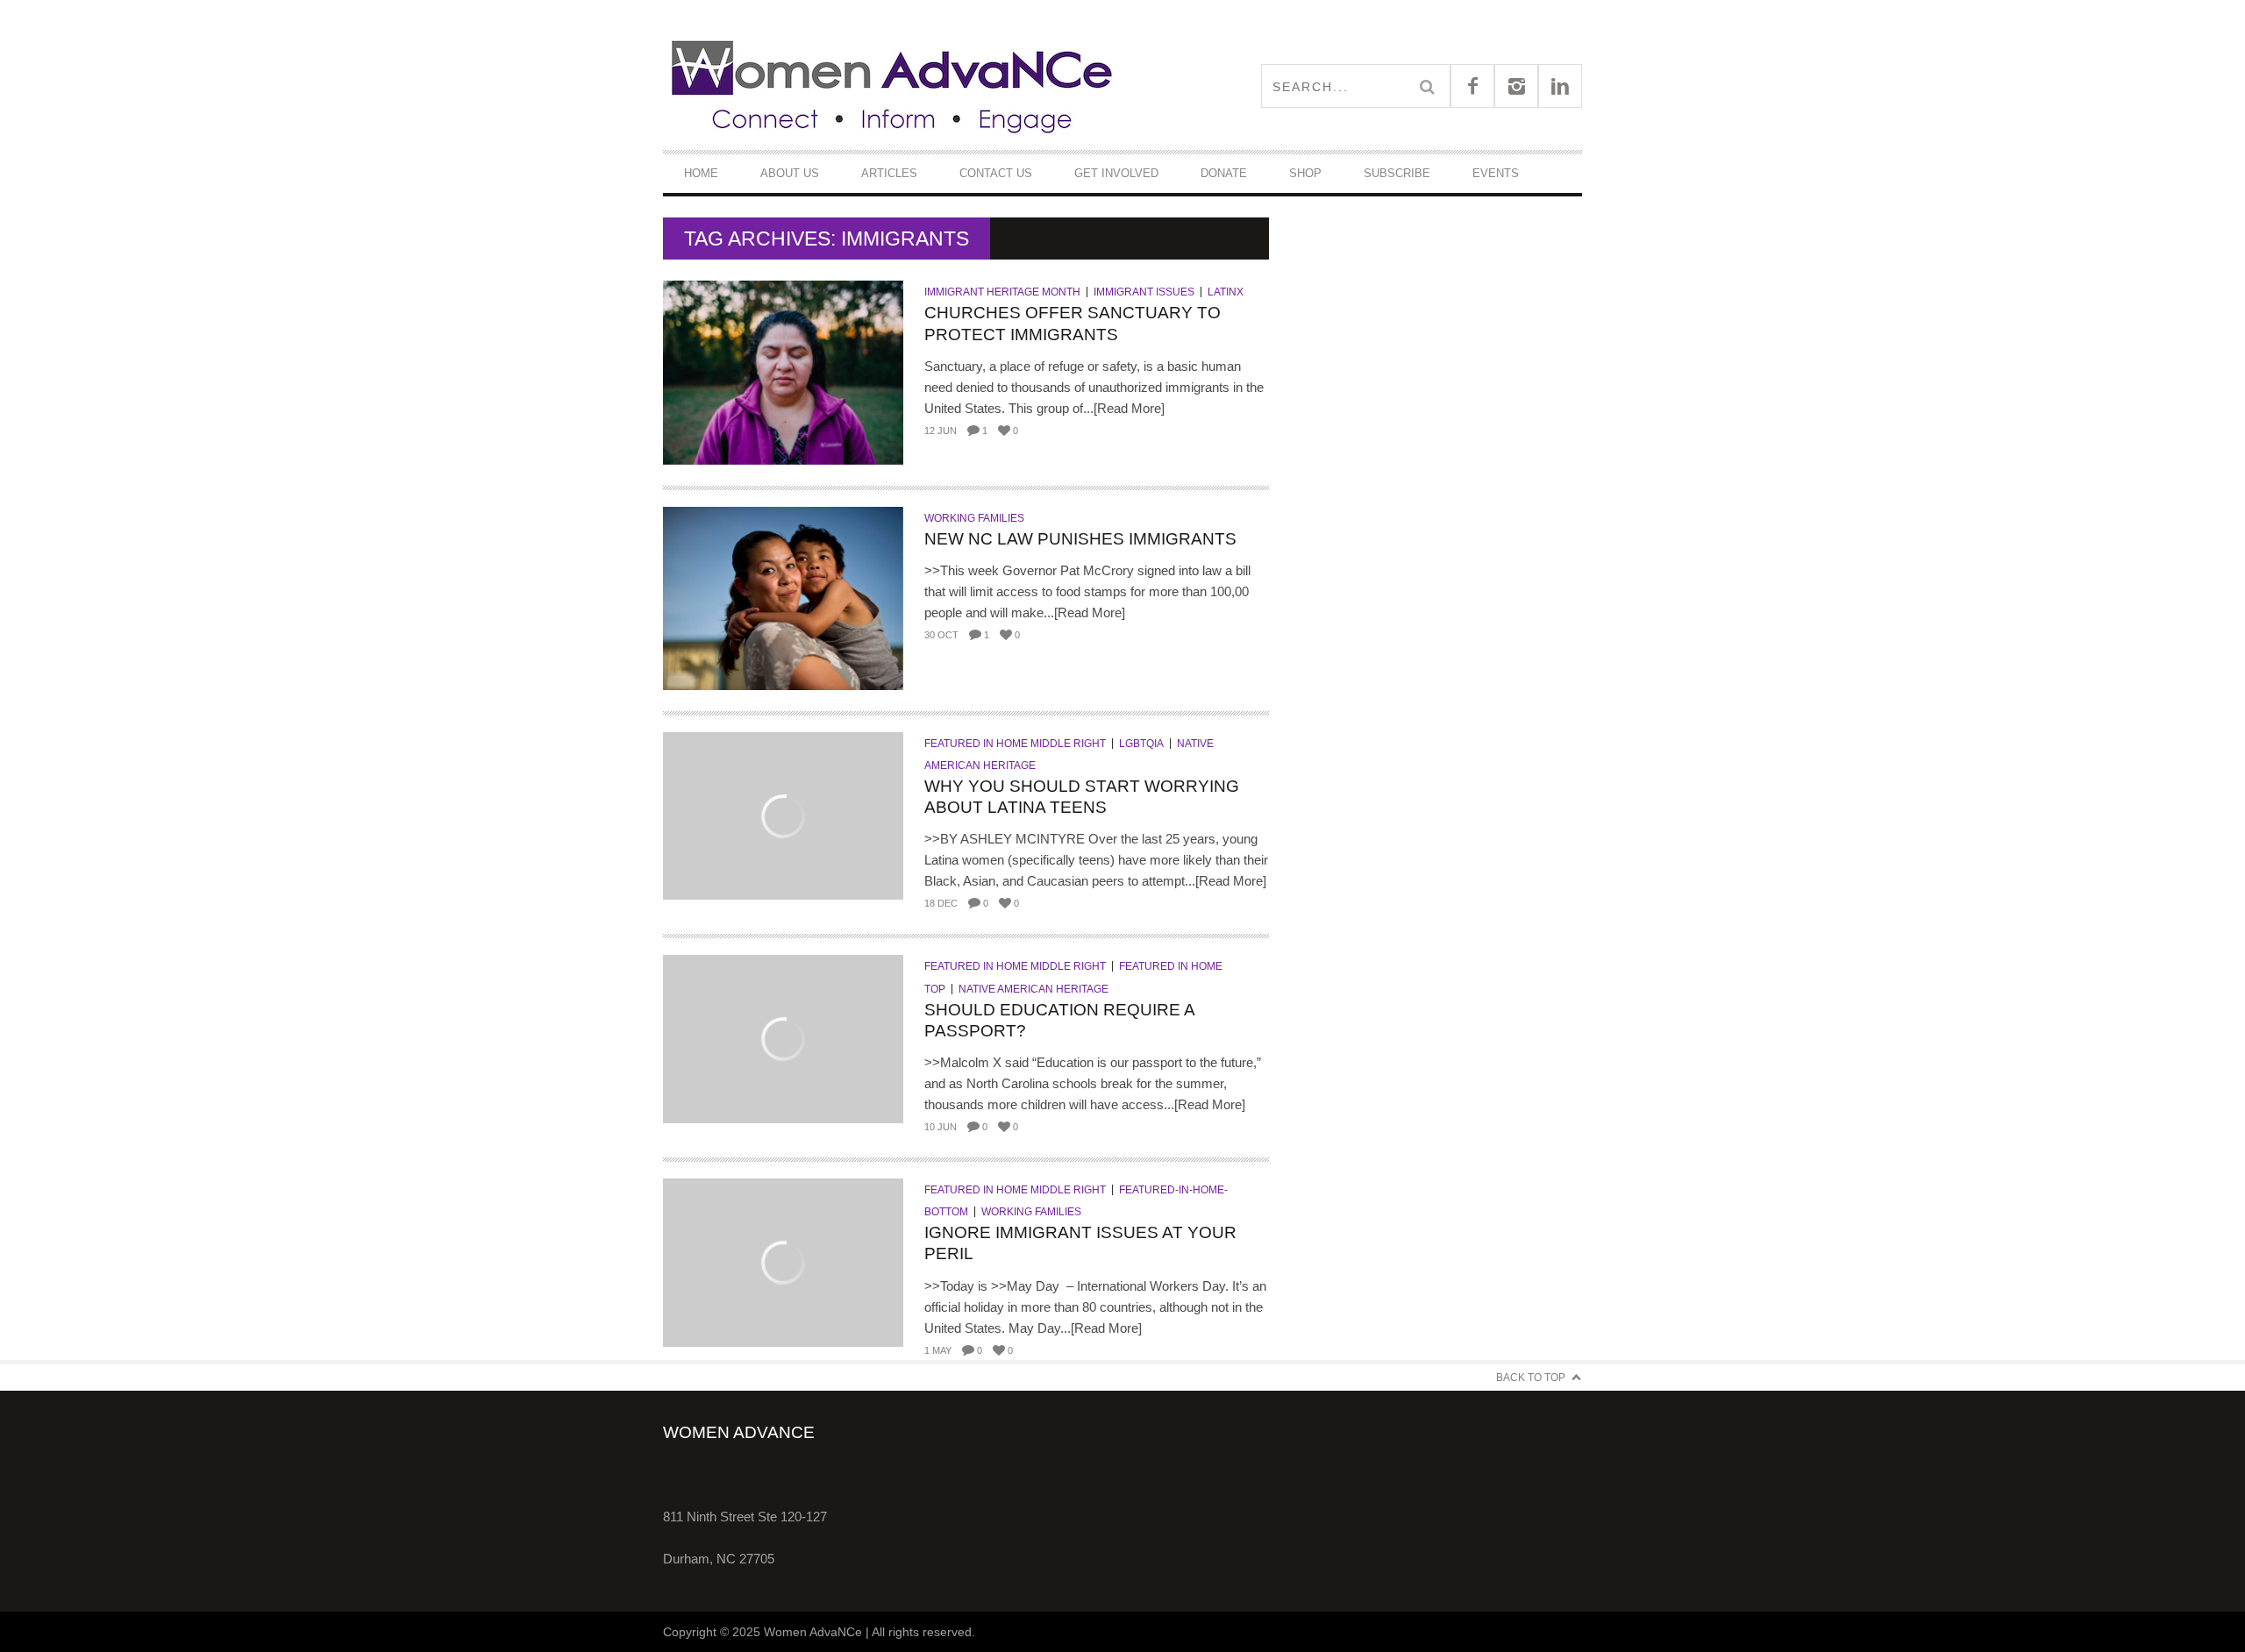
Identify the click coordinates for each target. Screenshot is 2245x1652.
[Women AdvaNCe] (893, 85)
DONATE (1224, 173)
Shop (1305, 173)
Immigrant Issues (1144, 292)
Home (701, 173)
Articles (889, 173)
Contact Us (996, 173)
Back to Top (1531, 1378)
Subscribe (1397, 173)
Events (1496, 173)
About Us (790, 173)
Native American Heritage (1033, 989)
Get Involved (1116, 173)
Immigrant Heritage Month (1002, 292)
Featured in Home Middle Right (1015, 744)
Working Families (974, 518)
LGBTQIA (1141, 744)
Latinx (1226, 292)
